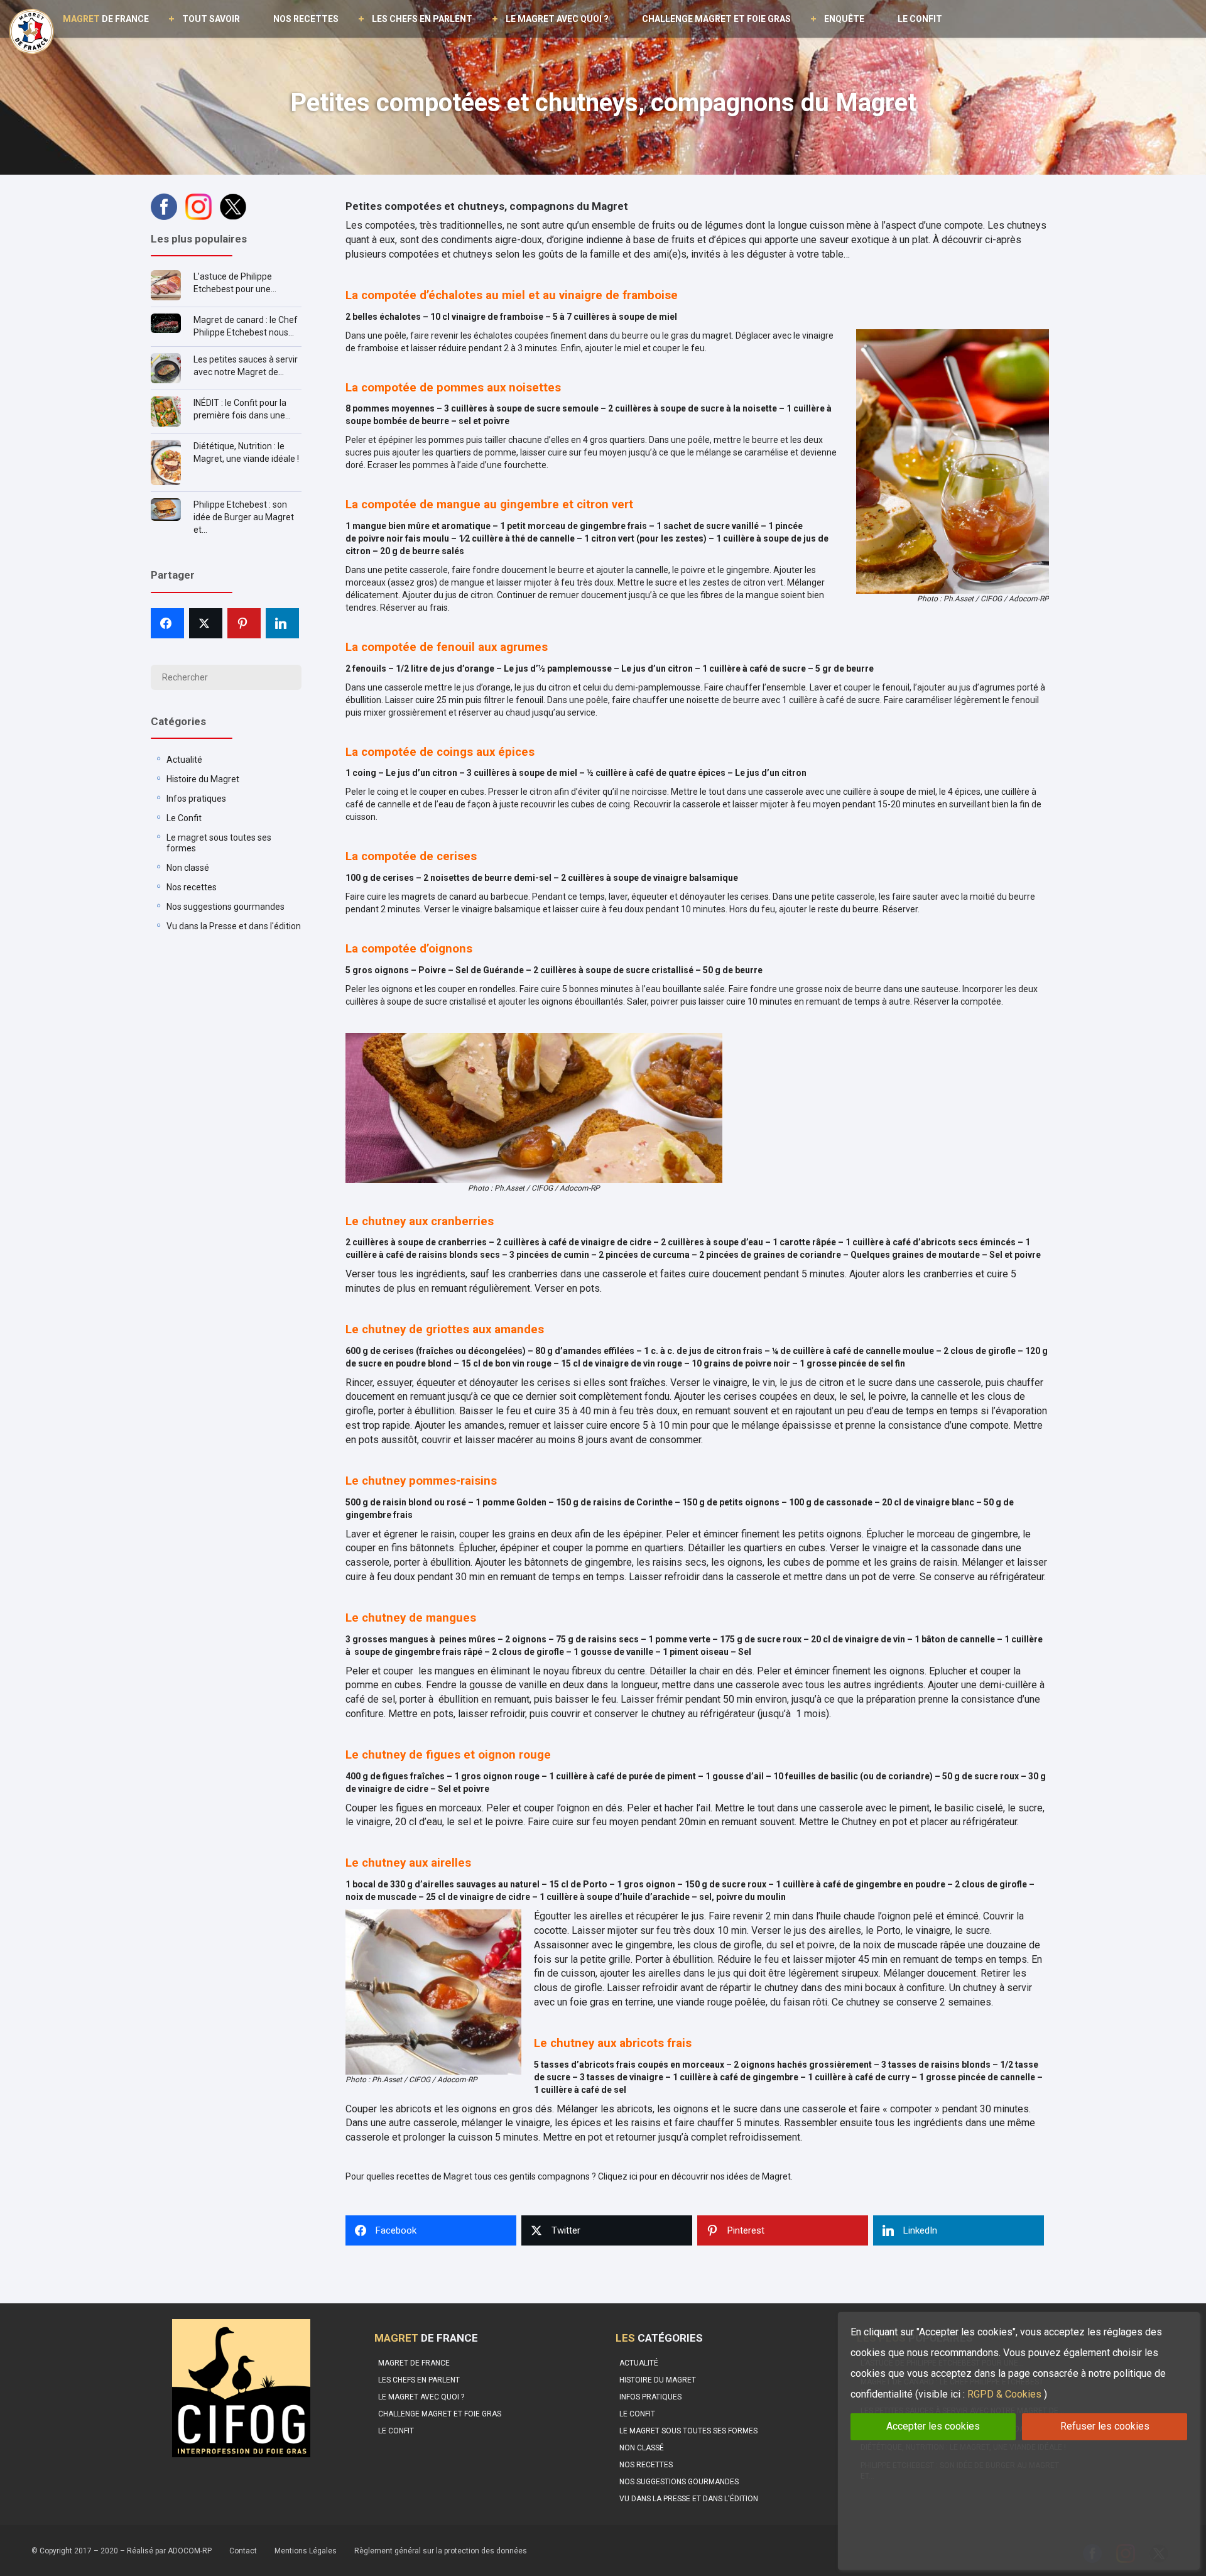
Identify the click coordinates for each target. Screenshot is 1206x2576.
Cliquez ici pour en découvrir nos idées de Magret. (694, 2176)
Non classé (188, 868)
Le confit (920, 19)
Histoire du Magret (203, 779)
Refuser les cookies (1105, 2426)
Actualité (184, 760)
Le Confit (184, 818)
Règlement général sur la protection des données (441, 2551)
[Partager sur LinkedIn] (282, 623)
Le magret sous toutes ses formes (688, 2431)
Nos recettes (306, 19)
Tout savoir (211, 19)
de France (106, 19)
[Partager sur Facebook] (167, 623)
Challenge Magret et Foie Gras (716, 19)
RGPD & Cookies (1004, 2394)
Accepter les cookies (933, 2426)
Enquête (844, 19)
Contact (243, 2551)
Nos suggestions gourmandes (225, 907)
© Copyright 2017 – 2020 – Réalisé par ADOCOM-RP (122, 2551)
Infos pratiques (196, 799)
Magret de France (414, 2363)
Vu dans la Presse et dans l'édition (234, 926)
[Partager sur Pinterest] (244, 623)
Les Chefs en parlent (422, 19)
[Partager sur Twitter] (206, 623)
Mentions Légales (306, 2551)
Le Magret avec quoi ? (557, 19)
